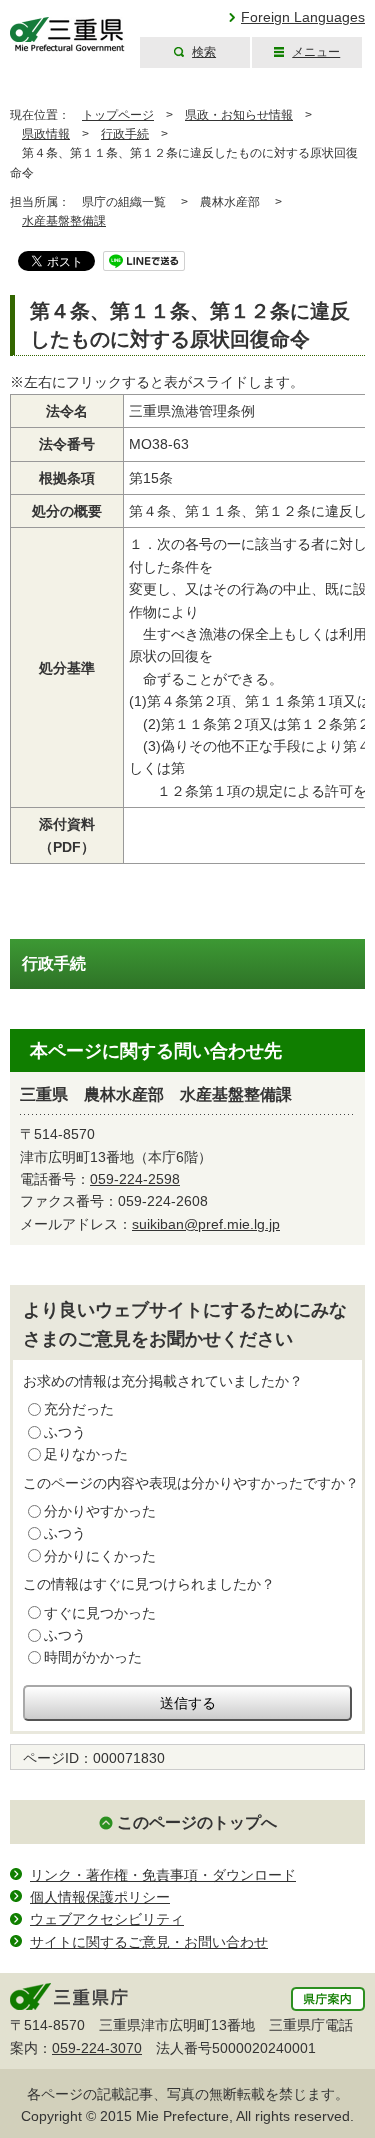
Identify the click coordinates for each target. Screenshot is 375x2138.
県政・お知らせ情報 (239, 115)
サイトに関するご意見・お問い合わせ (149, 1942)
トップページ (118, 115)
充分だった (79, 1409)
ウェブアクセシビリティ (107, 1919)
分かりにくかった (100, 1556)
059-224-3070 (97, 2048)
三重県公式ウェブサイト (67, 34)
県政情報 (46, 134)
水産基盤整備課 (64, 221)
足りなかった (86, 1454)
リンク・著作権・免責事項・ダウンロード (163, 1875)
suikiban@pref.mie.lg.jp (206, 1224)
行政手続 (125, 134)
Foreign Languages (303, 17)
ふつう (65, 1432)
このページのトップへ (197, 1822)
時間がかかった (93, 1657)
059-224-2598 (135, 1179)
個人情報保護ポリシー (100, 1897)
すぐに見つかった (100, 1613)
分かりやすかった (100, 1511)
